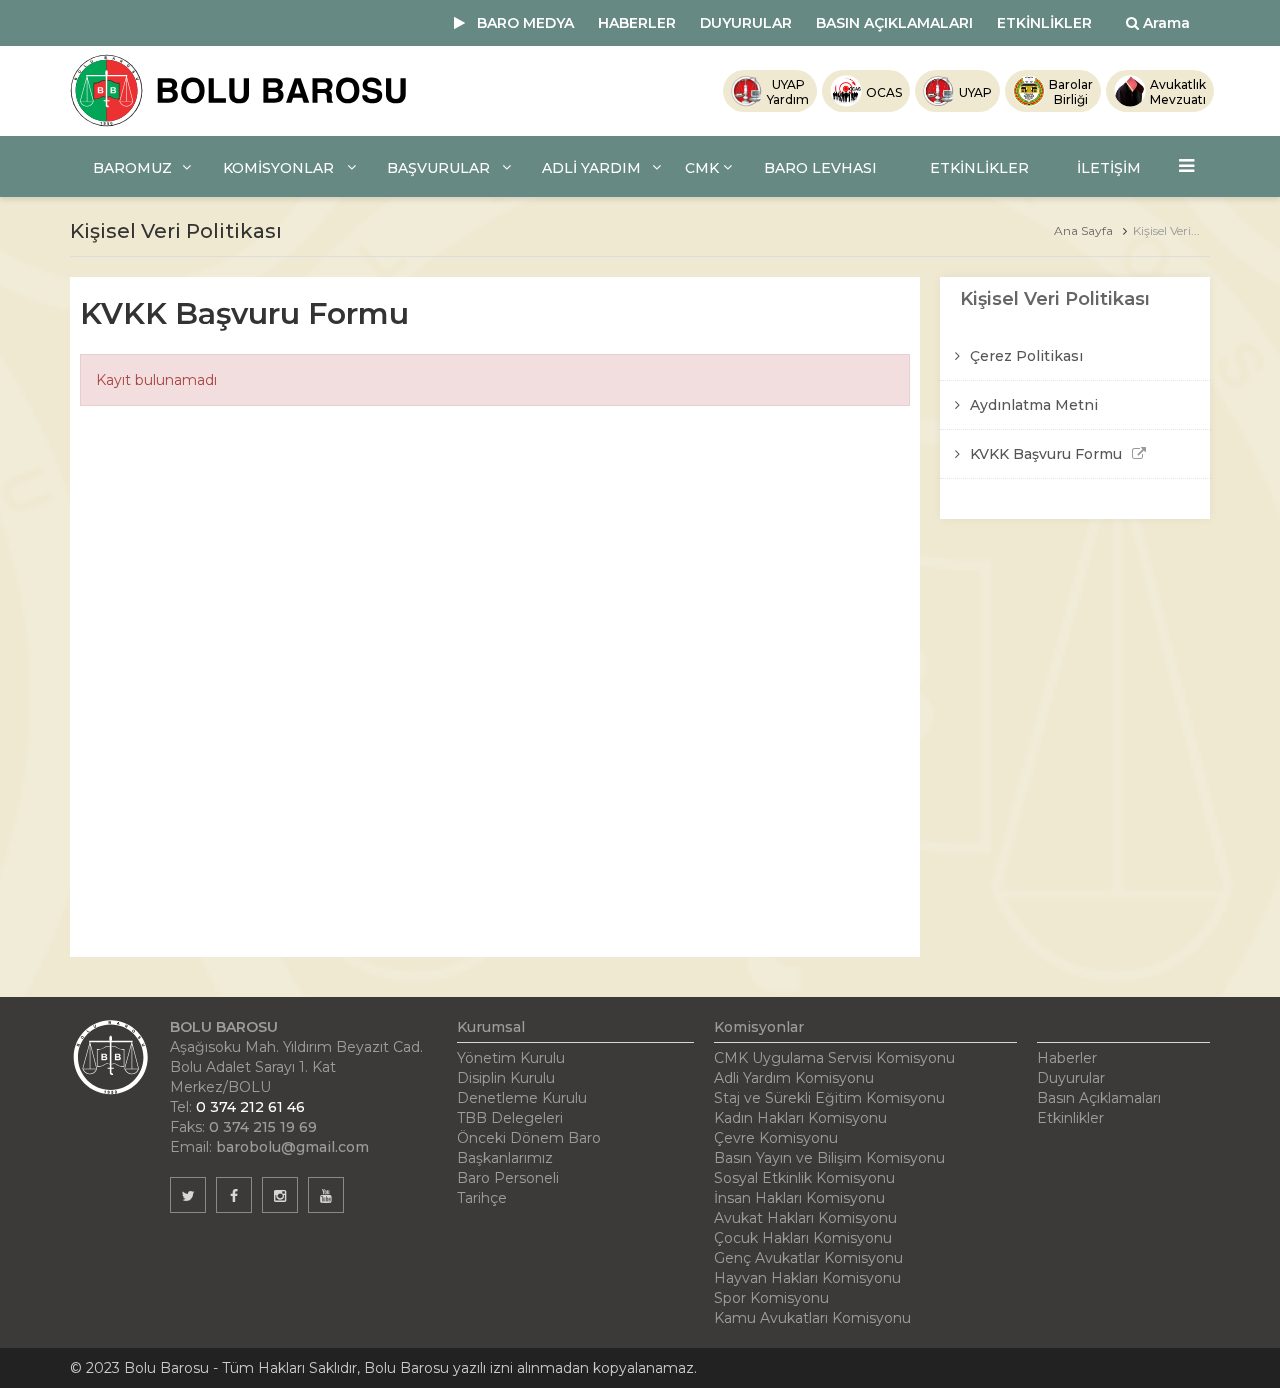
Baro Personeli (508, 1178)
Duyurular (1071, 1078)
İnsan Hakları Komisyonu (799, 1198)
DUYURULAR (746, 23)
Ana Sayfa (1083, 230)
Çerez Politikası (1026, 356)
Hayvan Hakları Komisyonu (807, 1278)
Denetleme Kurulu (522, 1098)
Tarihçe (482, 1198)
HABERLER (637, 23)
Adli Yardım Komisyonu (794, 1078)
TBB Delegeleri (510, 1118)
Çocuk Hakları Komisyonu (803, 1238)
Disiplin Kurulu (506, 1078)
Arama (1164, 23)
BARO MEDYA (525, 23)
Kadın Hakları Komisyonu (800, 1118)
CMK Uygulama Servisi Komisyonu (834, 1058)
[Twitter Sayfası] (188, 1195)
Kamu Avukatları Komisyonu (812, 1318)
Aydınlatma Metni (1034, 405)
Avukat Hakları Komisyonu (805, 1218)
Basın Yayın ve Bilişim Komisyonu (829, 1158)
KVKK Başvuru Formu (1046, 454)
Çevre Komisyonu (776, 1138)
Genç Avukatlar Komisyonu (808, 1258)
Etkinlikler (1070, 1118)
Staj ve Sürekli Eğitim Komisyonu (829, 1098)
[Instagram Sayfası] (280, 1195)
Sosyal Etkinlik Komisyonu (804, 1178)
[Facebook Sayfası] (234, 1195)
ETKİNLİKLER (1044, 23)
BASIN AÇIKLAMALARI (894, 23)
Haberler (1067, 1058)
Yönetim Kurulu (511, 1058)
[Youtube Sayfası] (326, 1195)
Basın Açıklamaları (1099, 1098)
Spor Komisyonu (771, 1298)
